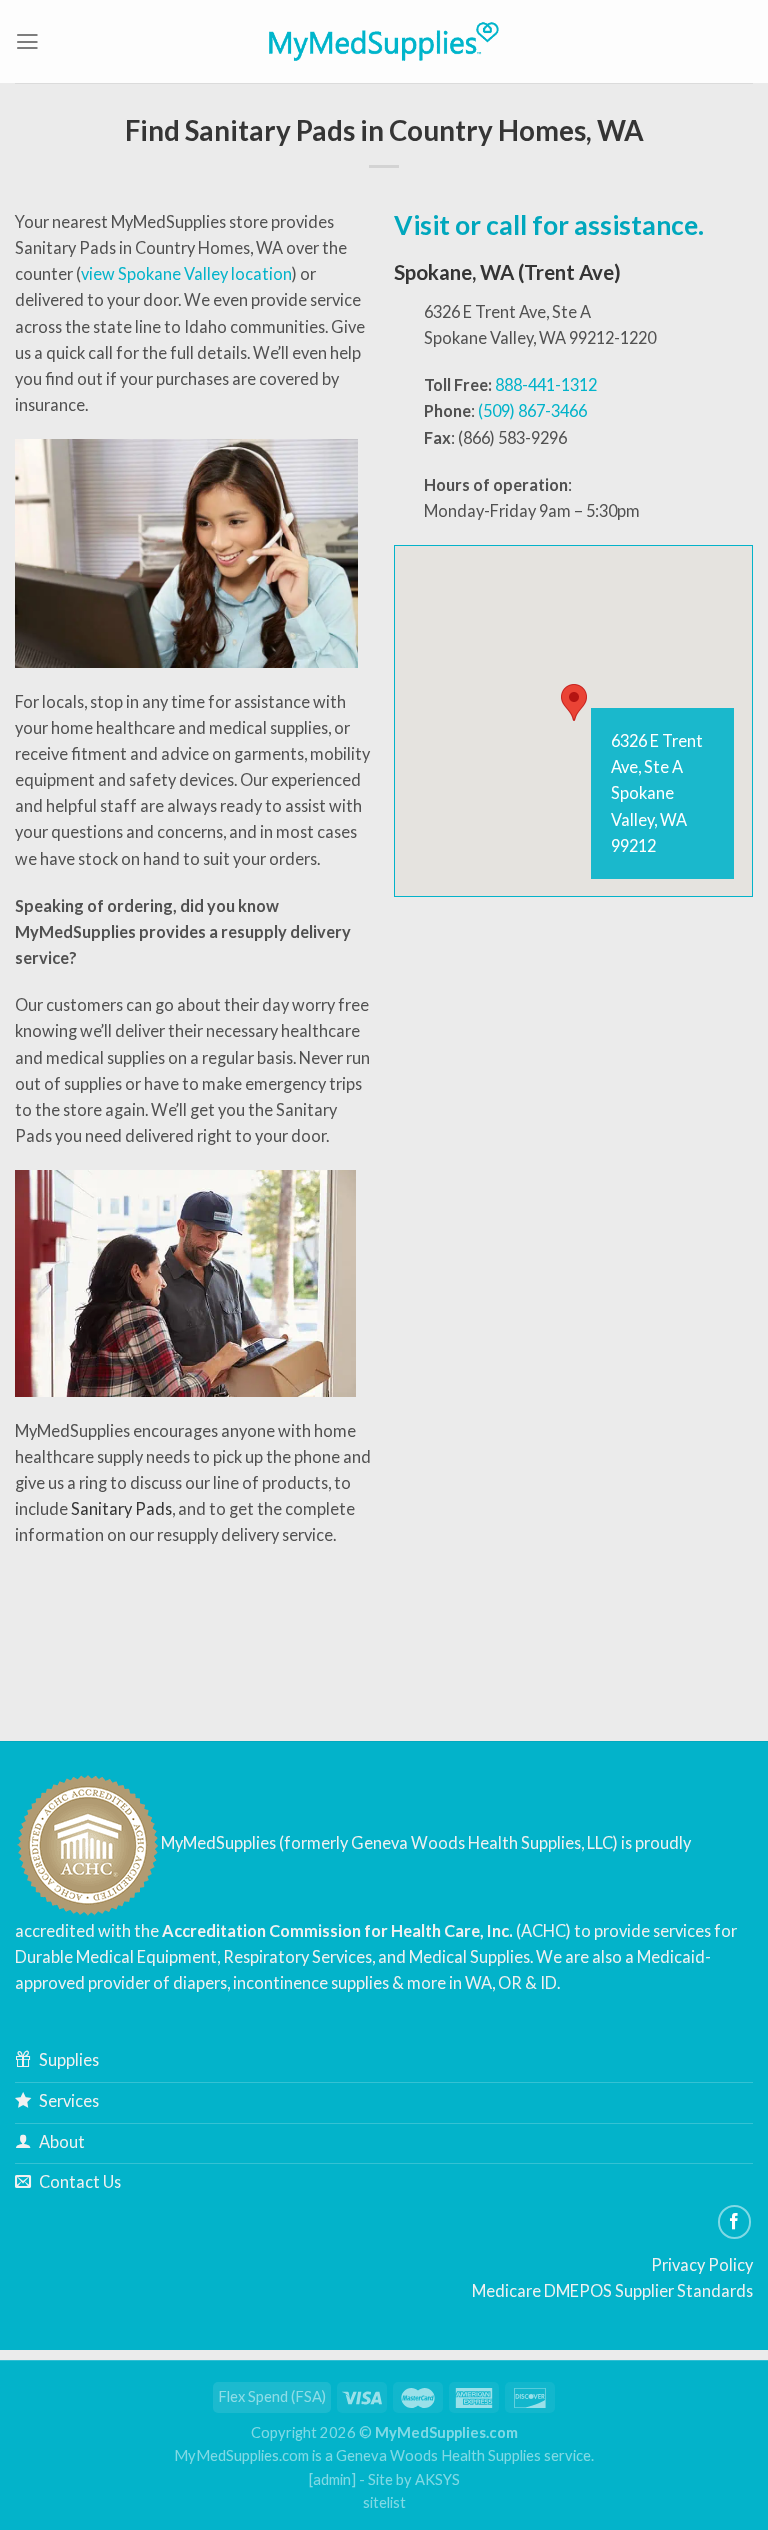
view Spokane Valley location (186, 273)
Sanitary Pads (121, 1508)
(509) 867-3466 (532, 410)
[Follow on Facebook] (735, 2222)
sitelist (384, 2502)
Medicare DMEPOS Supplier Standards (612, 2290)
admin (332, 2479)
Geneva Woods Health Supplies (438, 2455)
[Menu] (27, 42)
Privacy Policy (702, 2264)
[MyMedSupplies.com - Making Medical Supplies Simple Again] (384, 41)
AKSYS (437, 2479)
